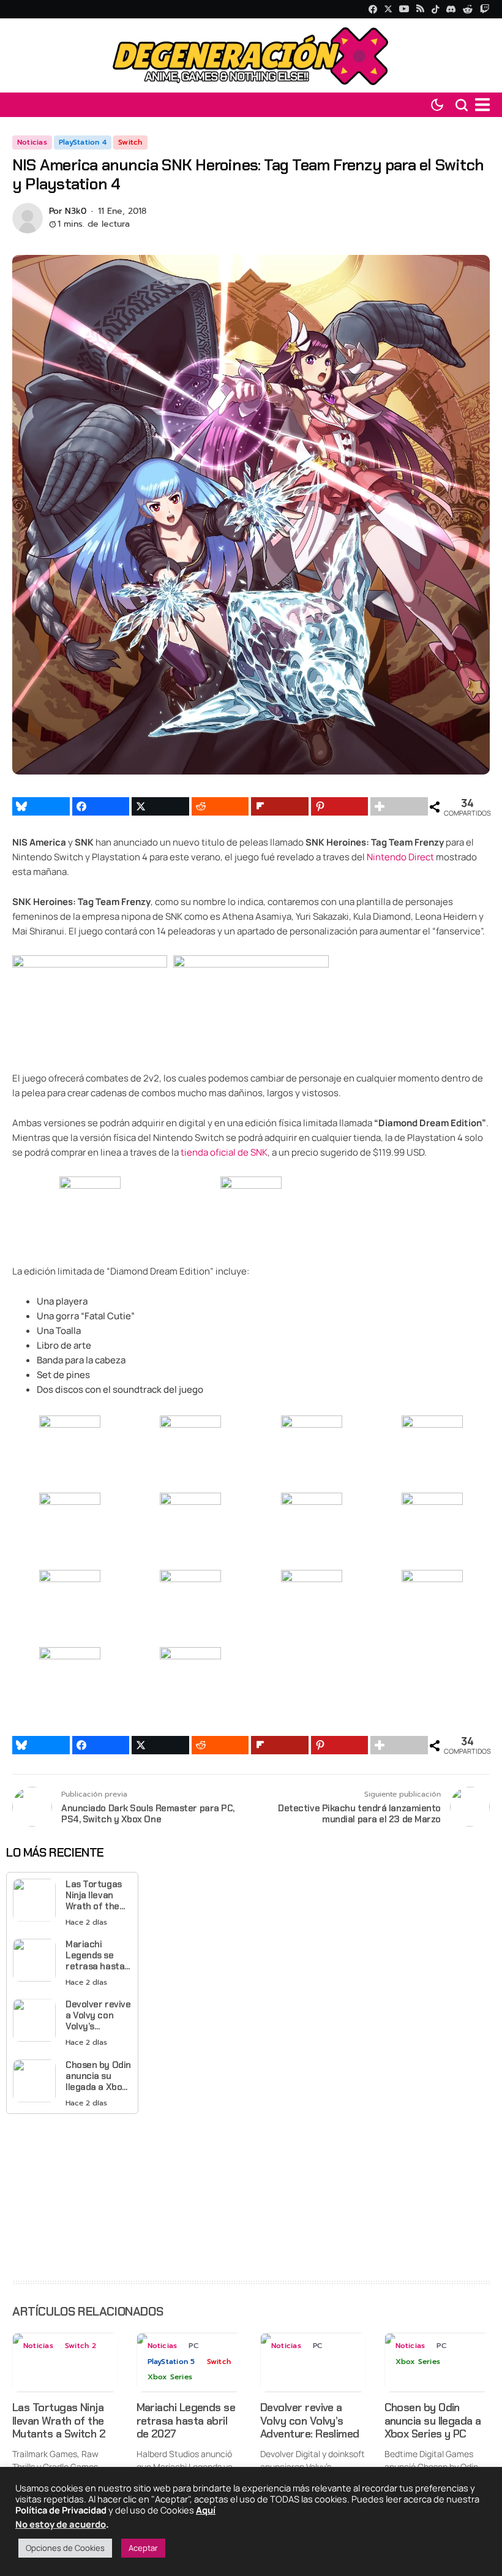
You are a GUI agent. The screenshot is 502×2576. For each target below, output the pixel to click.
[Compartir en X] (160, 806)
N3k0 (76, 212)
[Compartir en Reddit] (220, 806)
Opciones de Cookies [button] (65, 2548)
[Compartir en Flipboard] (280, 806)
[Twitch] (485, 9)
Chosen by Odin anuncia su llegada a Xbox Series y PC (98, 2076)
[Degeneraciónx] (251, 55)
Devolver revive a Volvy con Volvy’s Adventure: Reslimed (98, 2015)
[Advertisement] (72, 2194)
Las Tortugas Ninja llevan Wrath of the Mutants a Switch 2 (94, 1895)
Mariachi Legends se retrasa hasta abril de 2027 (95, 1955)
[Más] (399, 806)
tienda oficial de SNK (224, 1152)
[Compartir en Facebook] (101, 806)
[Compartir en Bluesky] (41, 806)
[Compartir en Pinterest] (340, 806)
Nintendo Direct (400, 857)
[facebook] (373, 9)
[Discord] (451, 9)
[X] (388, 9)
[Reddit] (468, 9)
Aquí (206, 2510)
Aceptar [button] (143, 2548)
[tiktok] (435, 9)
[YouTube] (404, 9)
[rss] (420, 9)
